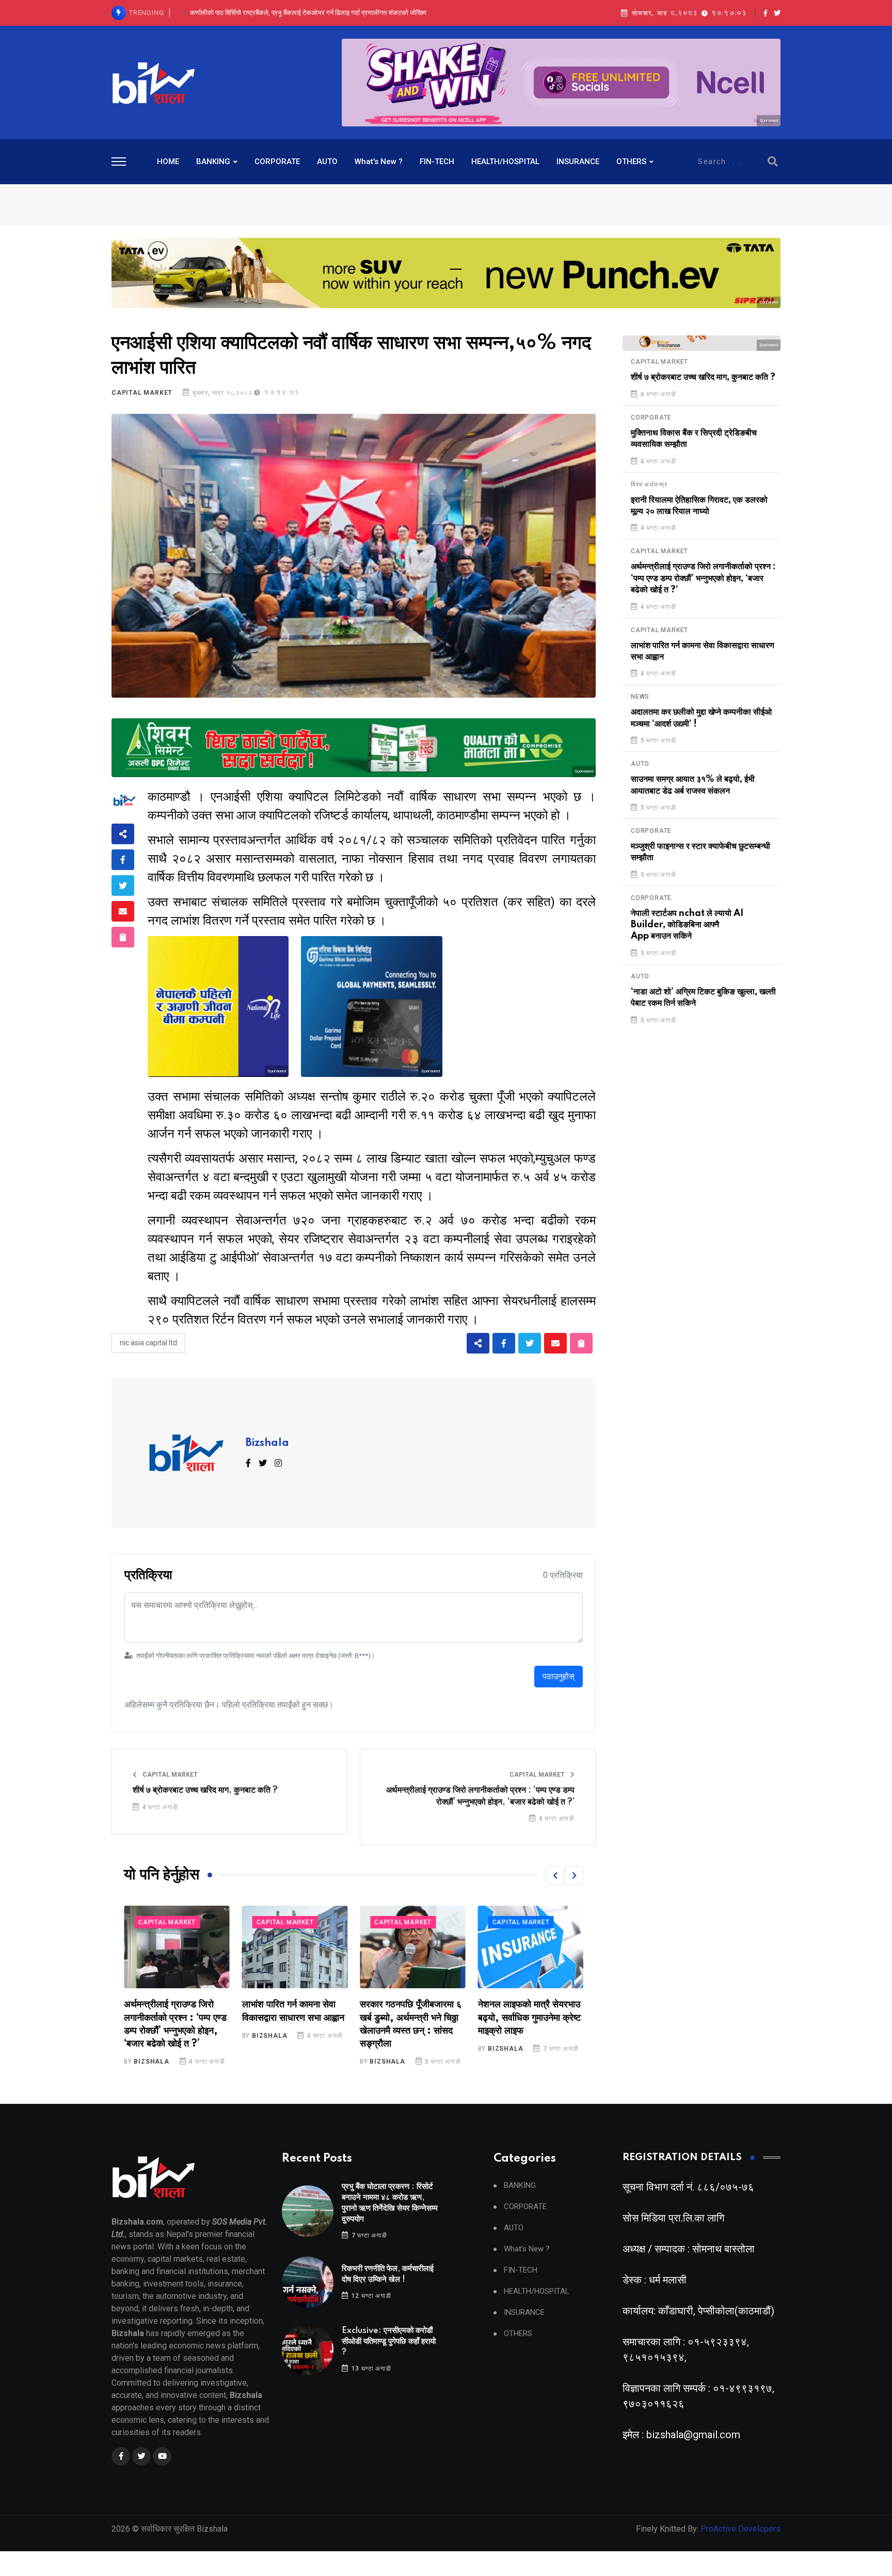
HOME (168, 162)
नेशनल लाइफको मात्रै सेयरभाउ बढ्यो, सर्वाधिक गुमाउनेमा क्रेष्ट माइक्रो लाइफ (411, 2018)
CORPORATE (277, 162)
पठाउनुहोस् (559, 1676)
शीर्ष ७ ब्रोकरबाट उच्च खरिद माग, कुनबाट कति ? (205, 1790)
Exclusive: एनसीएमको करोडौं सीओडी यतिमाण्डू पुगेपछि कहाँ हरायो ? (308, 13)
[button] (555, 1876)
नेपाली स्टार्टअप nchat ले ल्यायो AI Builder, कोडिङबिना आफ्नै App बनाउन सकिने (687, 925)
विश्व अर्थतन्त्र (649, 485)
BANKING (213, 162)
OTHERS (631, 162)
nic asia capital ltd (148, 1343)
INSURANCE (578, 162)
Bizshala (267, 1443)
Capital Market (142, 393)
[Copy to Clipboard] (123, 937)
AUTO (327, 162)
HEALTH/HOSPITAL (505, 162)
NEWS (640, 697)
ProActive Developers (740, 2529)
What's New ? (379, 162)
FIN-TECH (437, 162)
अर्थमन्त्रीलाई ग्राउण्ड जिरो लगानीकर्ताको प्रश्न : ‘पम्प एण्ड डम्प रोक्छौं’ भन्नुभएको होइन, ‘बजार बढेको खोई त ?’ (480, 1796)
